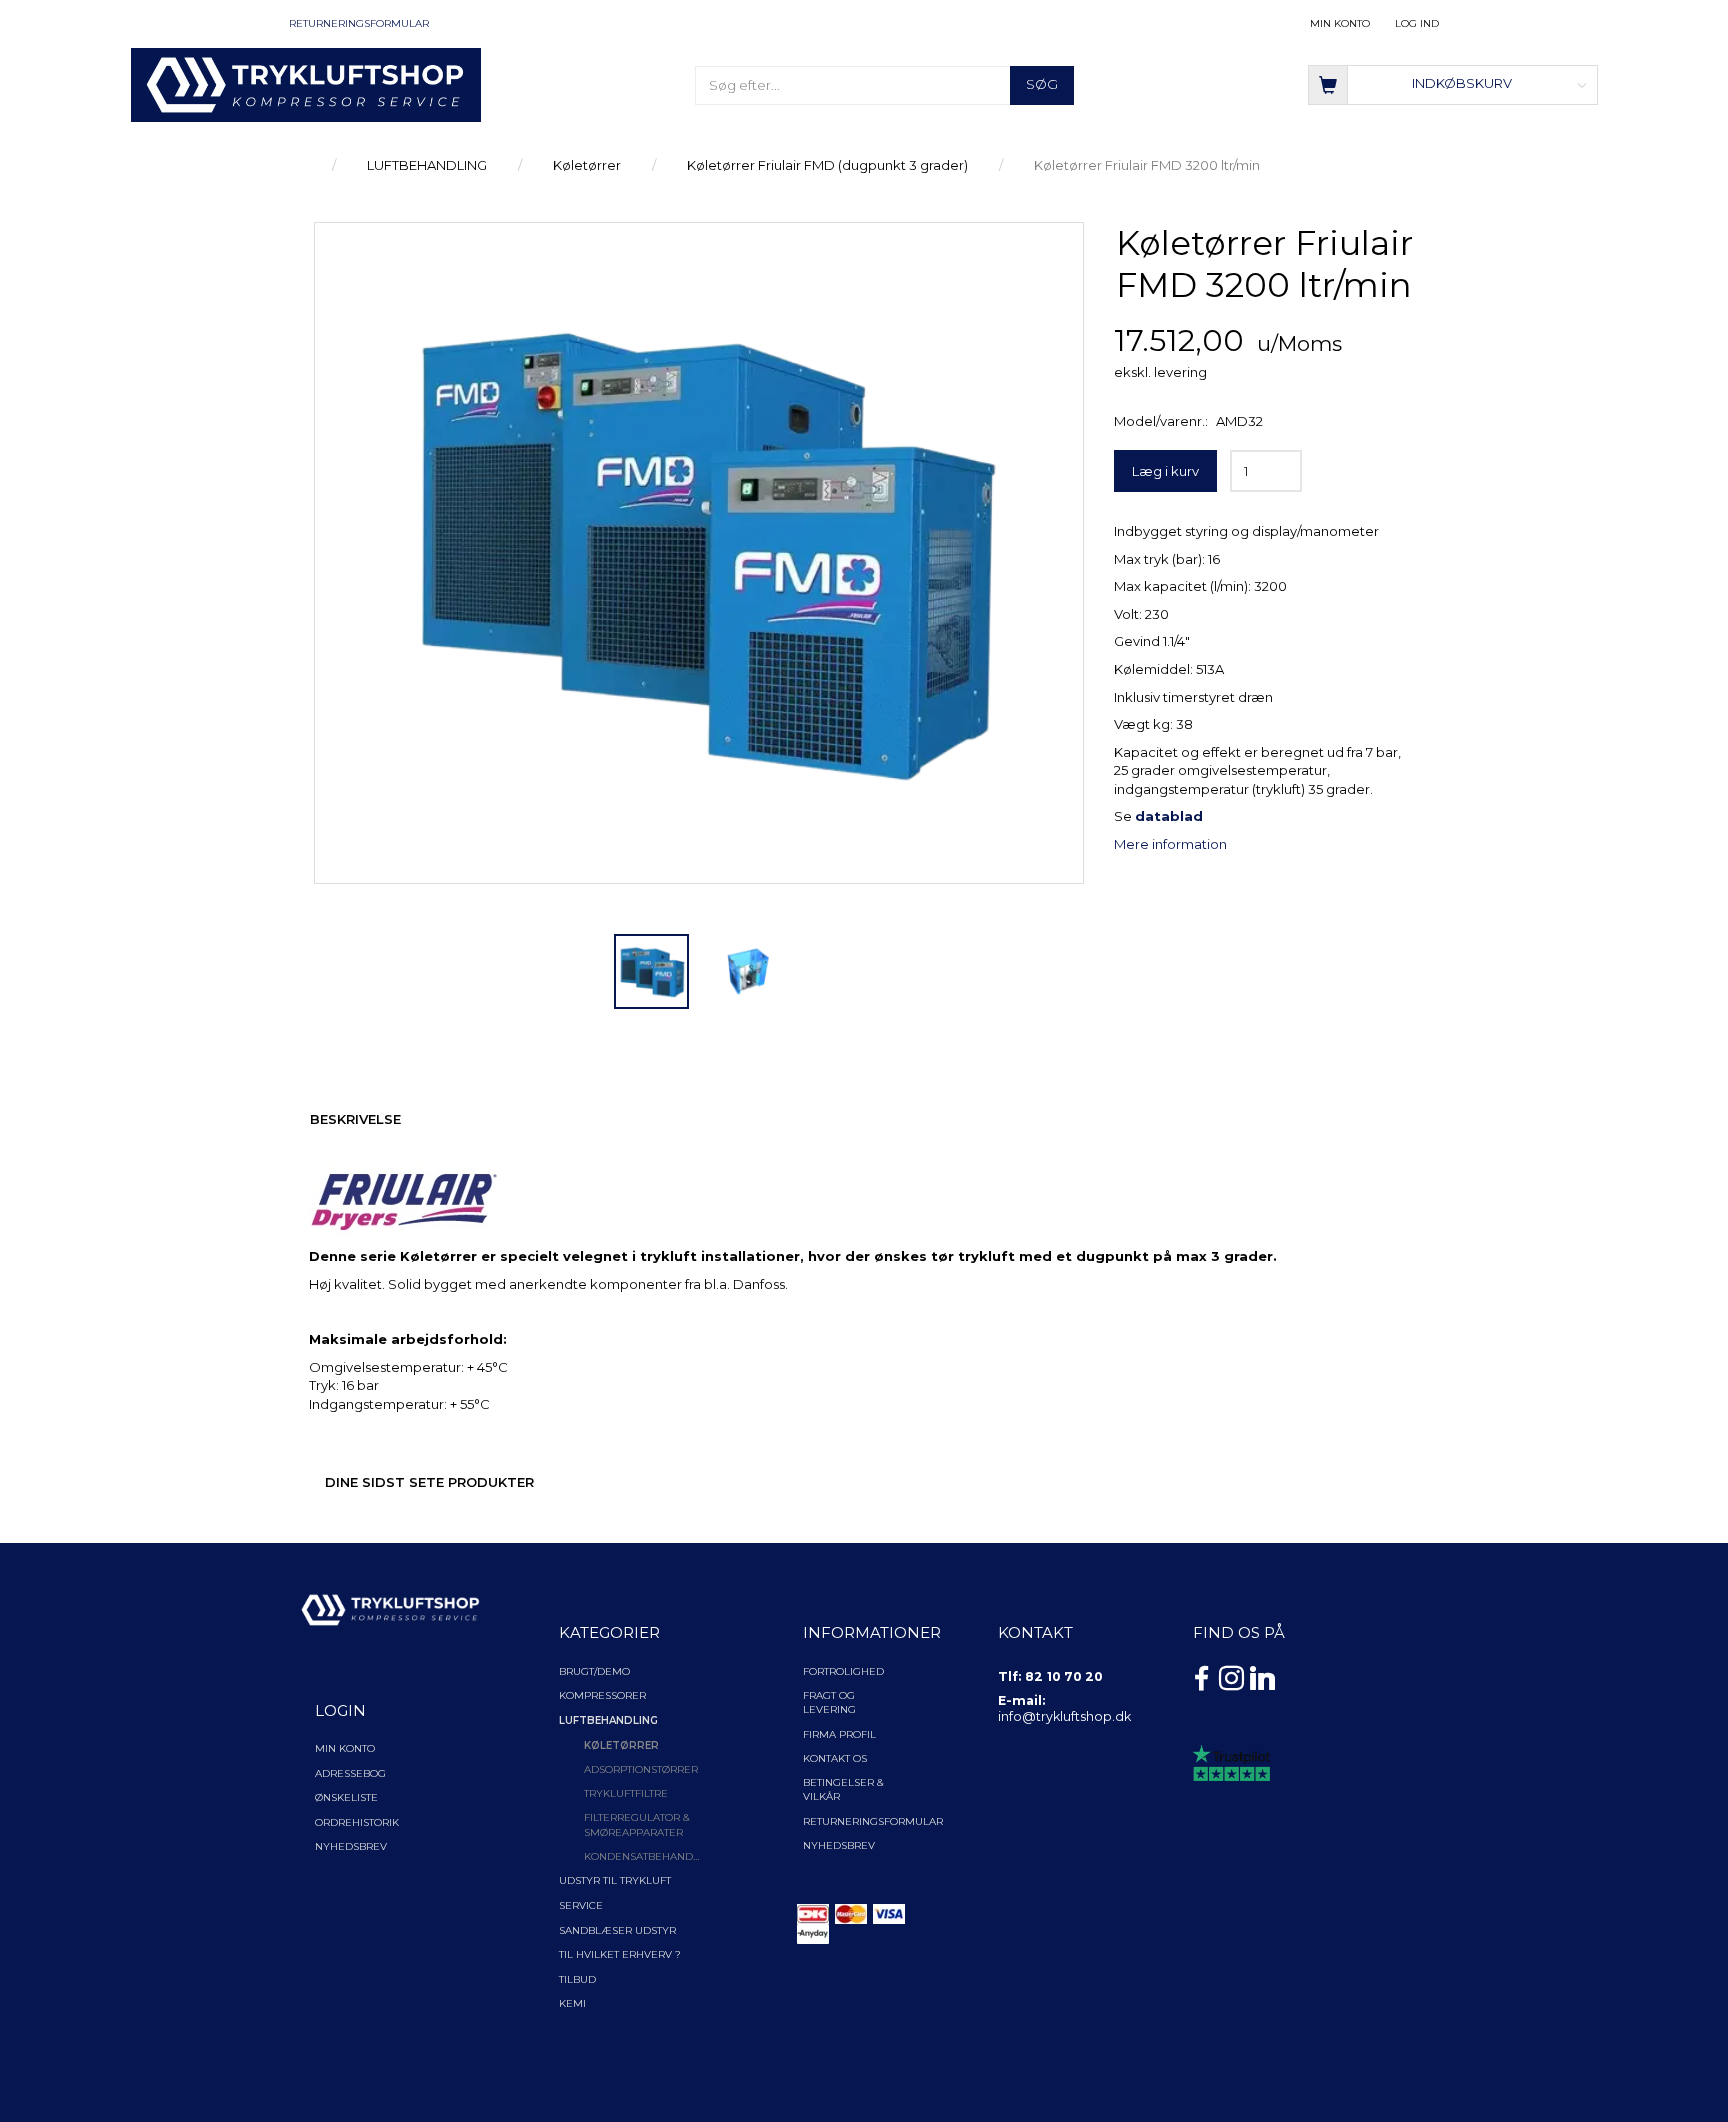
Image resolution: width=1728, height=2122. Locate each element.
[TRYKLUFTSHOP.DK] (305, 83)
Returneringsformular (359, 23)
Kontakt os (835, 1758)
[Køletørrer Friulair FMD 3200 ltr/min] (699, 553)
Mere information (1170, 844)
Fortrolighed (843, 1671)
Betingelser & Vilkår (843, 1789)
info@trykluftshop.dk (1064, 1716)
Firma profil (839, 1734)
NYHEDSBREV (839, 1845)
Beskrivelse (355, 1119)
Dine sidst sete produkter (429, 1482)
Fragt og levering (829, 1702)
